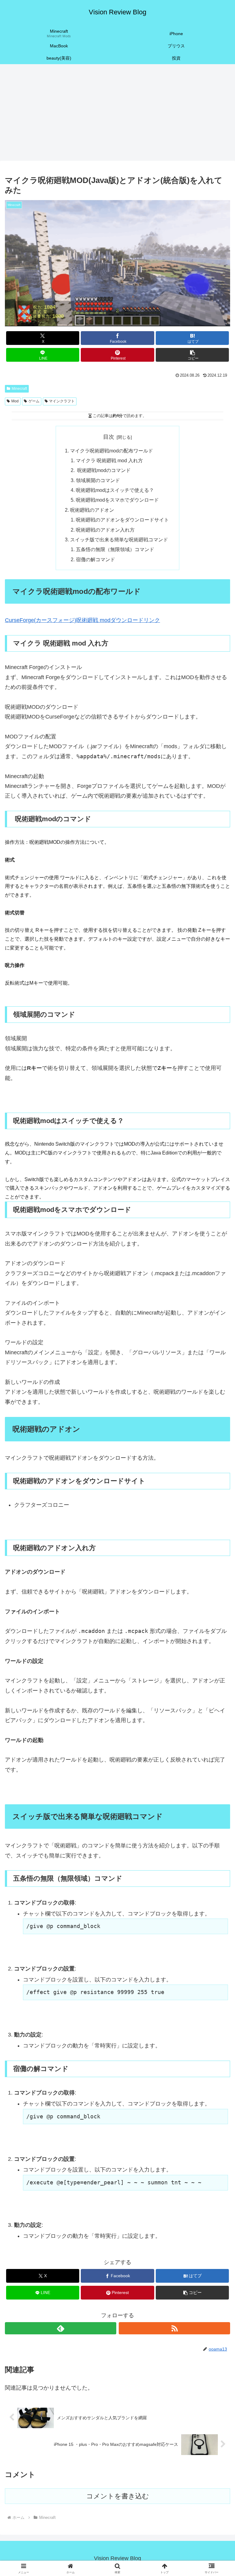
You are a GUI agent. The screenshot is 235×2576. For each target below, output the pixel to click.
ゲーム (34, 401)
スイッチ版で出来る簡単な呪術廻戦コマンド (119, 540)
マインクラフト (62, 401)
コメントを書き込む (118, 2496)
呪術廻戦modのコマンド (103, 470)
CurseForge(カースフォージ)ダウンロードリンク (82, 620)
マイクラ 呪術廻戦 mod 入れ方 (109, 460)
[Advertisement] (117, 114)
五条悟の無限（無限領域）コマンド (115, 549)
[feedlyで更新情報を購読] (61, 2328)
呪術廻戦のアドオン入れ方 (105, 530)
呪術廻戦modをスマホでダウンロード (117, 500)
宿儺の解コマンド (95, 559)
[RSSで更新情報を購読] (174, 2328)
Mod (15, 401)
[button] (192, 355)
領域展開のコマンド (98, 480)
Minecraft (19, 389)
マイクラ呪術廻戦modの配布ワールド (112, 451)
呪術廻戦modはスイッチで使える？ (115, 490)
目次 (109, 437)
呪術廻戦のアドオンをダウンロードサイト (122, 520)
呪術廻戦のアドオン (92, 510)
